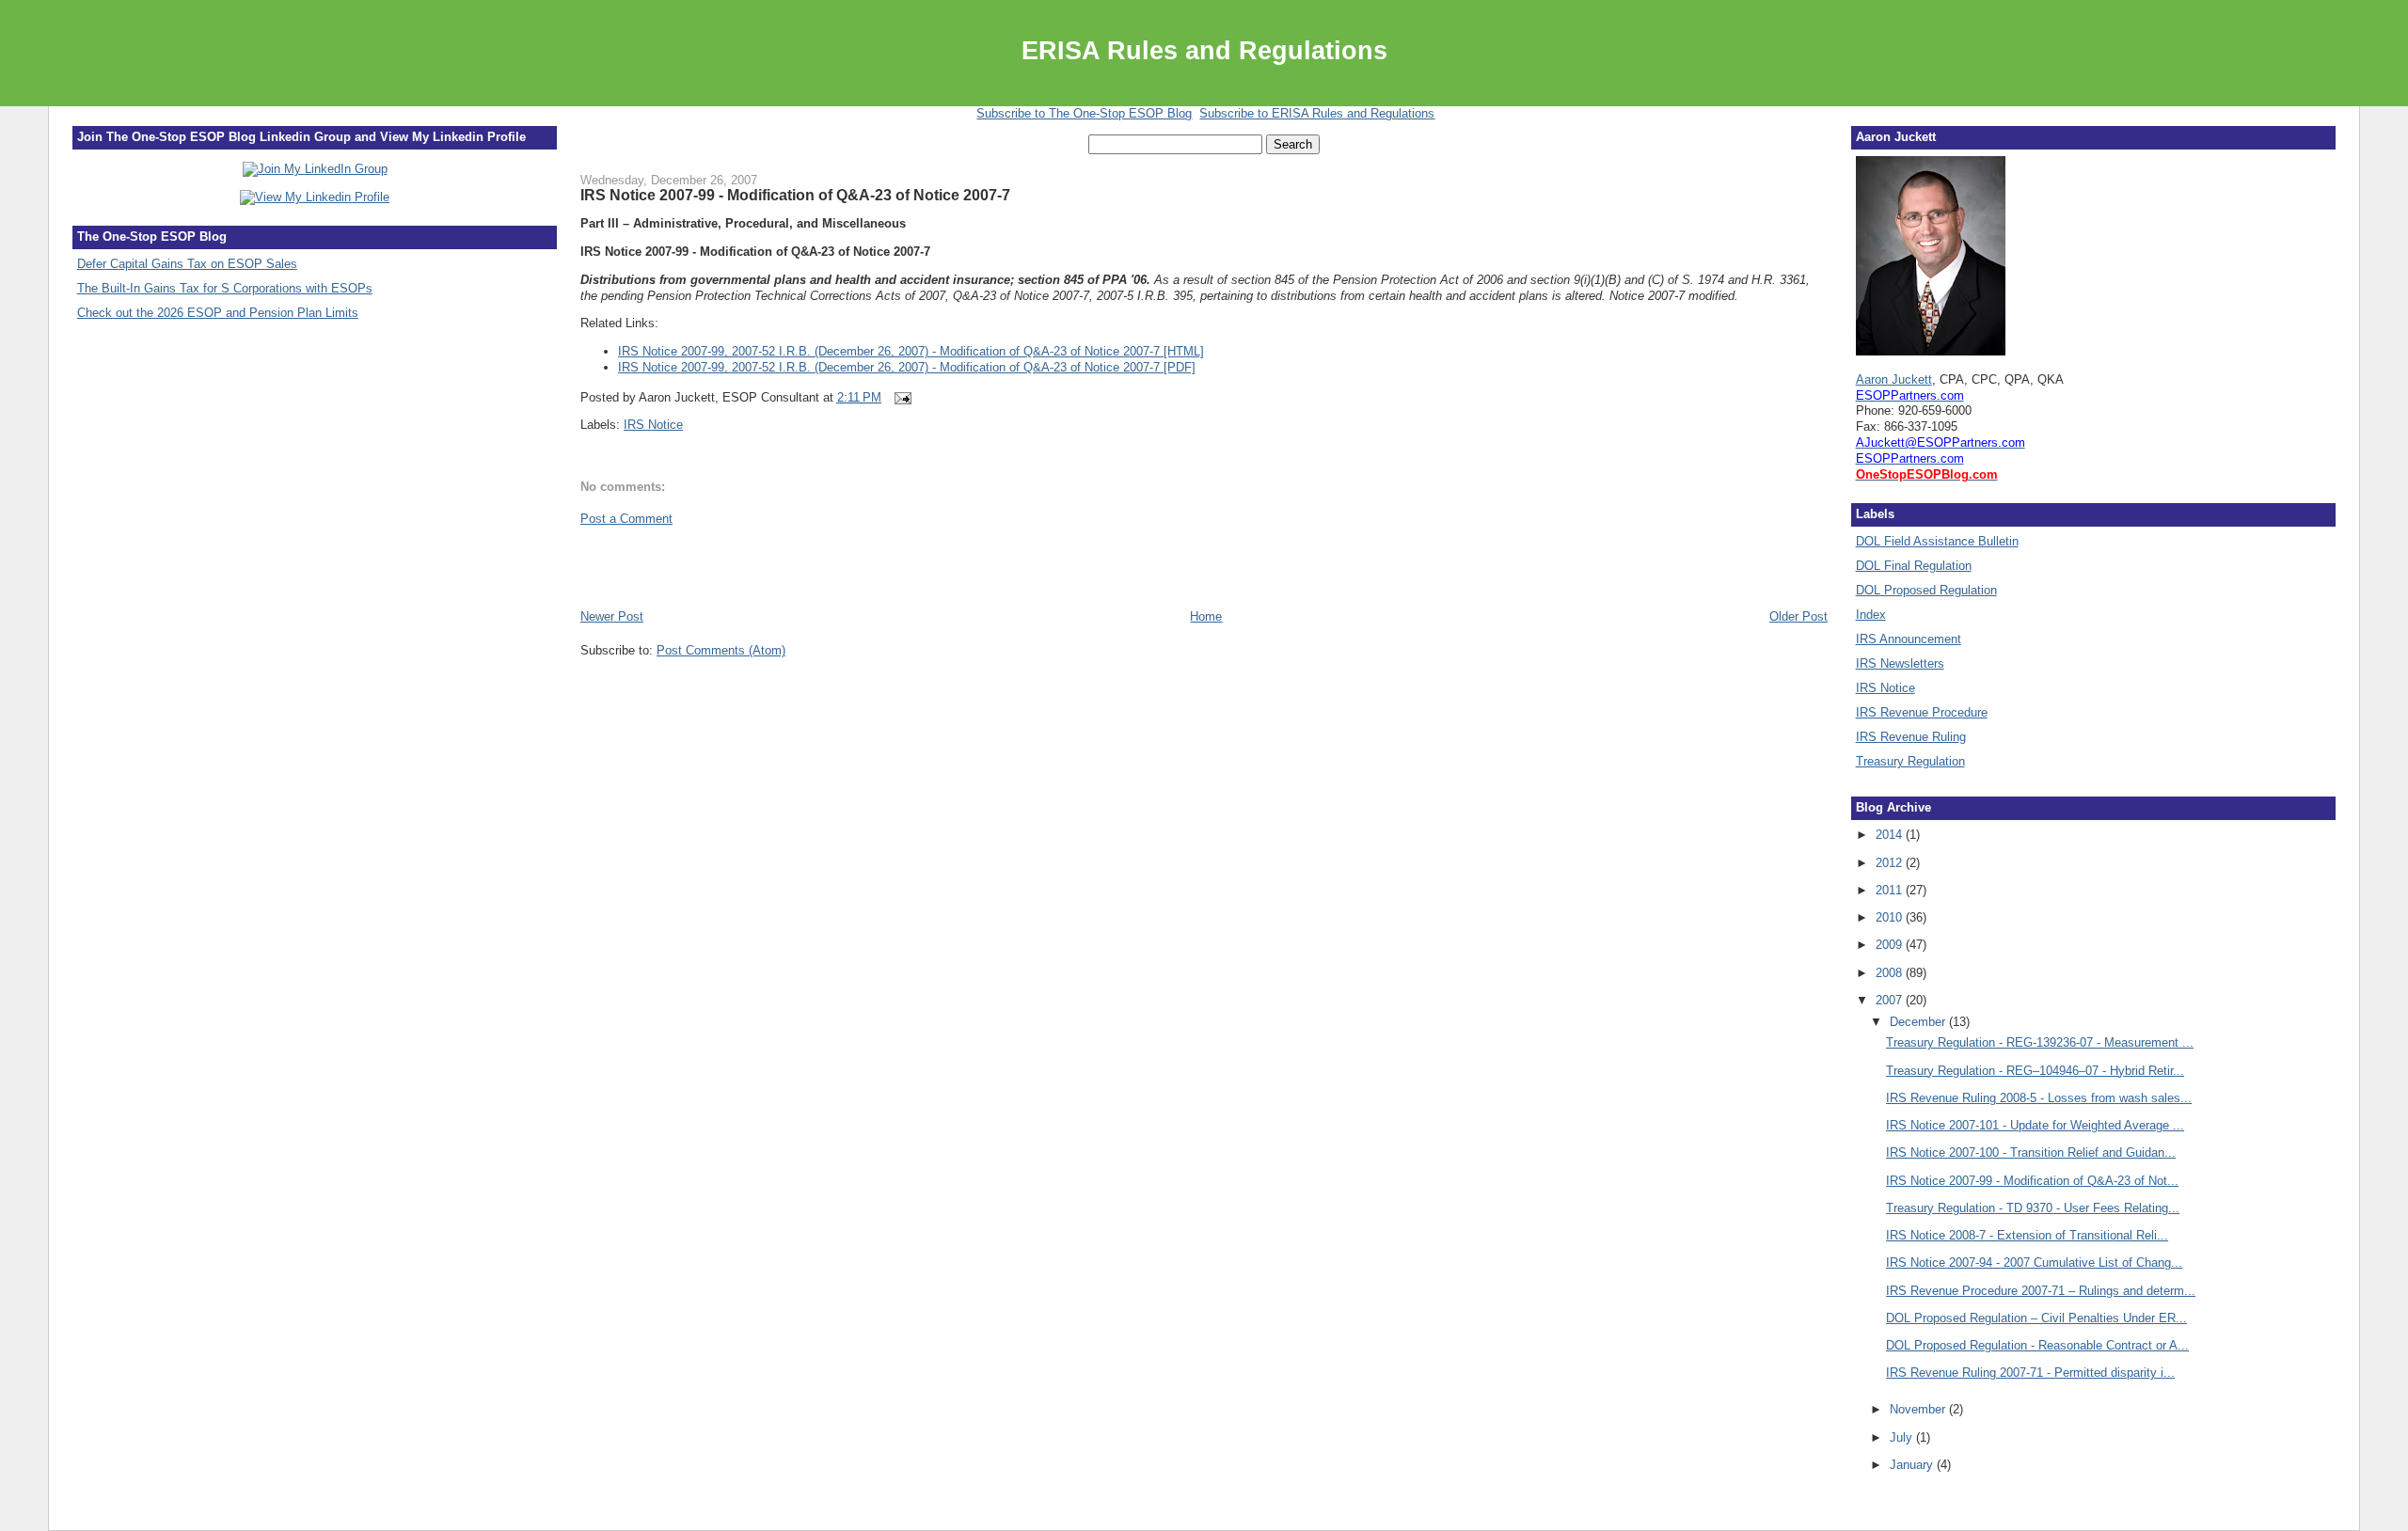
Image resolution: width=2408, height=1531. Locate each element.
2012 (1891, 863)
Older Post (1798, 616)
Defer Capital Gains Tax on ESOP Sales (187, 264)
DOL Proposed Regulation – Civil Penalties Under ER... (2036, 1318)
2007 (1891, 1000)
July (1903, 1437)
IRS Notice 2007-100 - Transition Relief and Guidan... (2031, 1152)
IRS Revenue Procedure (1922, 712)
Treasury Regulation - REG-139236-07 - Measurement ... (2040, 1042)
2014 (1891, 835)
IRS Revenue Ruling (1911, 737)
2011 (1891, 890)
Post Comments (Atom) (721, 650)
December (1919, 1022)
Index (1871, 615)
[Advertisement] (690, 566)
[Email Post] (901, 397)
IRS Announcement (1909, 639)
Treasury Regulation (1910, 761)
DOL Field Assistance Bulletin (1937, 541)
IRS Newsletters (1900, 663)
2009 (1891, 945)
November (1919, 1409)
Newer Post (612, 616)
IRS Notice (653, 425)
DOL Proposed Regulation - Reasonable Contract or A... (2037, 1345)
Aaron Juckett (1894, 379)
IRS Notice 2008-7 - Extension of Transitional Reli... (2027, 1235)
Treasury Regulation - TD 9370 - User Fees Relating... (2033, 1208)
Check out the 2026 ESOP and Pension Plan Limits (218, 313)
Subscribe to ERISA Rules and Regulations (1317, 113)
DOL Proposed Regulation (1926, 590)
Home (1206, 616)
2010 (1891, 917)
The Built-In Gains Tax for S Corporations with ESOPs (225, 288)
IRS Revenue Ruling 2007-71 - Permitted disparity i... (2030, 1373)
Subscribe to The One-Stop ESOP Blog (1084, 113)
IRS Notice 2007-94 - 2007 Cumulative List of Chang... (2034, 1263)
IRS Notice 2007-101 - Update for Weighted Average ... (2035, 1125)
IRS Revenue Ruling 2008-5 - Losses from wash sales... (2039, 1098)
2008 (1891, 973)
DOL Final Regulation (1914, 566)
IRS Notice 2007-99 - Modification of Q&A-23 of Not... (2032, 1181)
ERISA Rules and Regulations (1204, 50)
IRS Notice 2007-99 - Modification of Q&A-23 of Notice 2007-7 (795, 195)
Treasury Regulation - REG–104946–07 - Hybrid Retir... (2035, 1071)
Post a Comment (626, 519)
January (1913, 1465)
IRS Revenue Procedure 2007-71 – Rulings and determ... (2041, 1291)
